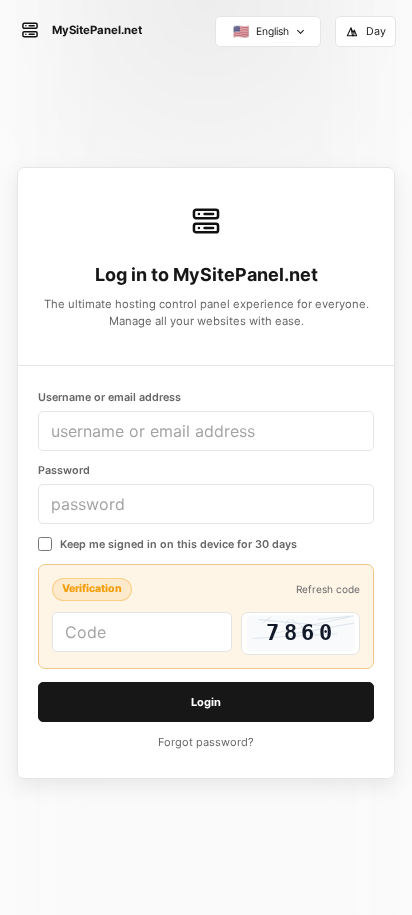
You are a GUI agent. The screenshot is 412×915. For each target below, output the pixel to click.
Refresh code (328, 589)
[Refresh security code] (300, 633)
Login (206, 702)
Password (64, 470)
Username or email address (109, 397)
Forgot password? (206, 742)
